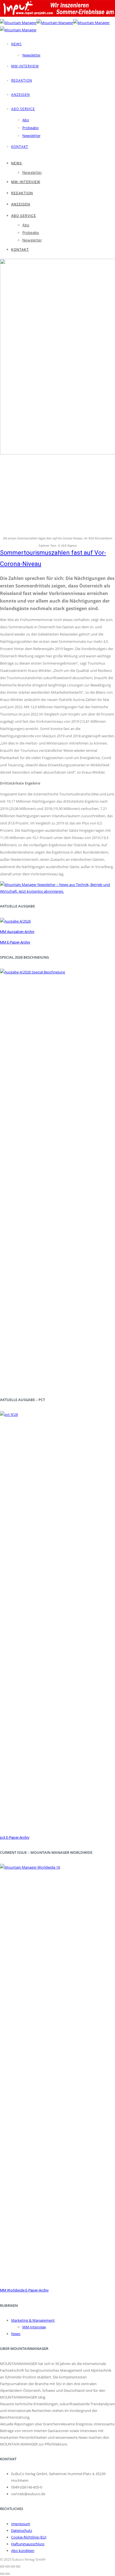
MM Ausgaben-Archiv (17, 932)
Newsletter (31, 55)
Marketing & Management (33, 2320)
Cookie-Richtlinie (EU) (29, 2537)
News (16, 44)
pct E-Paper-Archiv (15, 1837)
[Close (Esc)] (2, 2566)
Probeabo (31, 128)
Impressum (21, 2524)
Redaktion (22, 80)
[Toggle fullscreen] (13, 2566)
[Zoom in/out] (18, 2566)
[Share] (8, 2566)
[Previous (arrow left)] (2, 2574)
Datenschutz (22, 2530)
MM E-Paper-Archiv (15, 942)
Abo (26, 120)
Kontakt (20, 147)
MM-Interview (25, 66)
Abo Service (23, 109)
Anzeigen (21, 95)
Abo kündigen (23, 2551)
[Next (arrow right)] (8, 2574)
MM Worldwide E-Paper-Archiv (24, 2290)
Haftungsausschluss (28, 2544)
